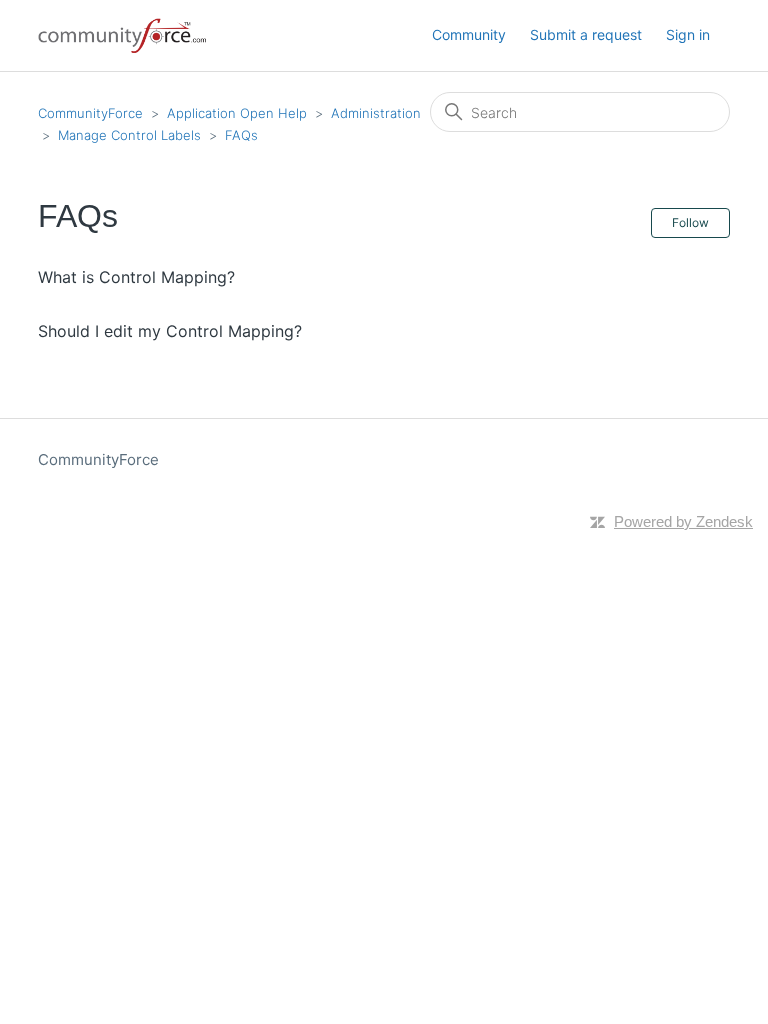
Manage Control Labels (129, 135)
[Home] (123, 35)
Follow (690, 222)
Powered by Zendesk (683, 521)
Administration (376, 113)
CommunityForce (90, 113)
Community (469, 34)
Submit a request (586, 34)
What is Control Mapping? (136, 277)
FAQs (241, 135)
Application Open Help (237, 113)
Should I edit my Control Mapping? (170, 331)
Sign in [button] (688, 34)
